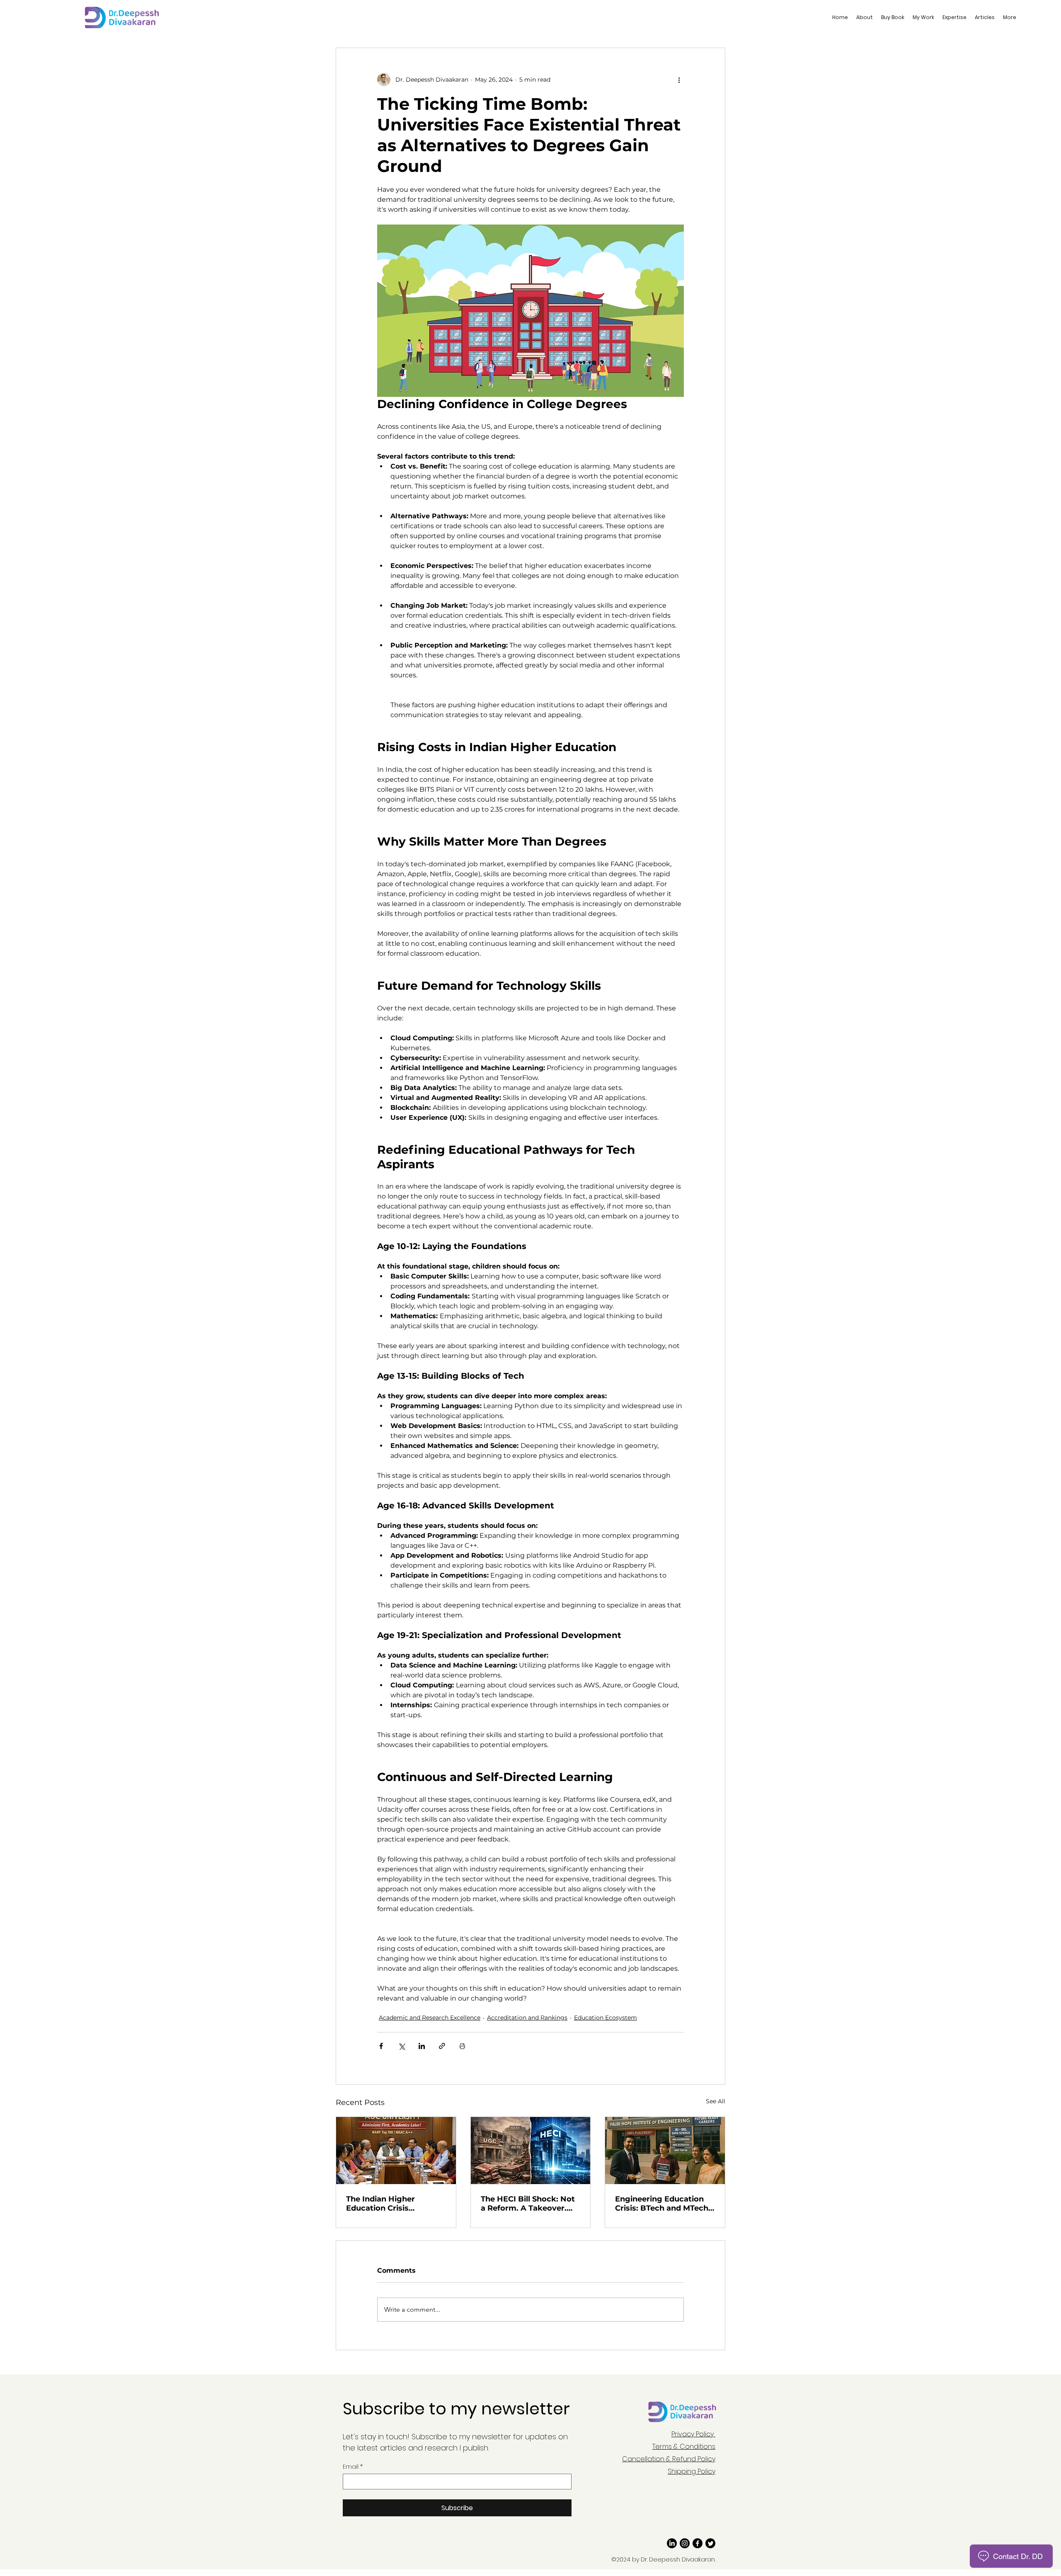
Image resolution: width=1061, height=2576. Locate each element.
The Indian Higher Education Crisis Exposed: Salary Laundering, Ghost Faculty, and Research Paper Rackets (389, 2204)
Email (353, 2467)
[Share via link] (442, 2046)
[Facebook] (698, 2543)
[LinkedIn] (672, 2543)
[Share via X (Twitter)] (401, 2046)
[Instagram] (685, 2543)
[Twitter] (710, 2543)
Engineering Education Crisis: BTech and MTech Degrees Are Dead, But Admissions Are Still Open (662, 2204)
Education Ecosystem (606, 2018)
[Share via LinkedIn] (422, 2046)
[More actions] (679, 80)
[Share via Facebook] (381, 2046)
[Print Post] (462, 2046)
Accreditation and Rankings (527, 2018)
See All (716, 2101)
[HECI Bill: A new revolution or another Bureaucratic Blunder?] (531, 2151)
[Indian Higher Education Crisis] (396, 2151)
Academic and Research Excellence (430, 2018)
